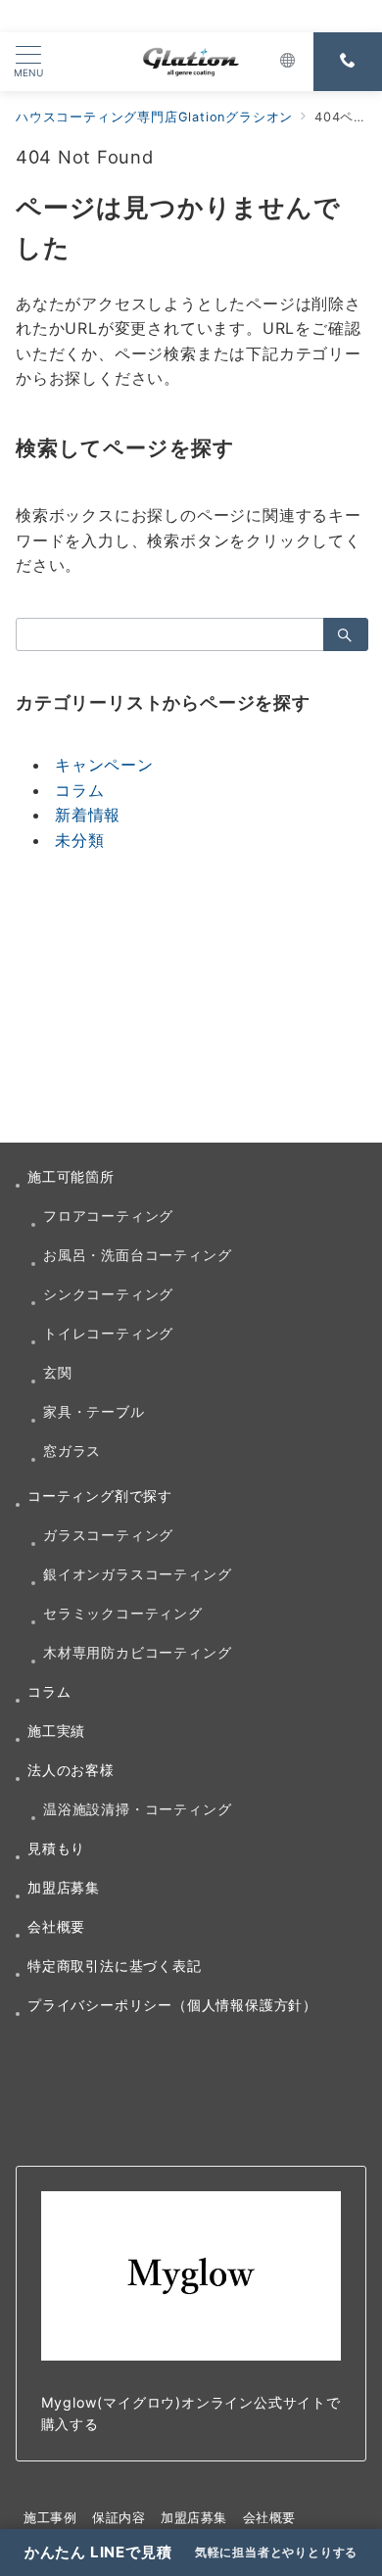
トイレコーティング (108, 1333)
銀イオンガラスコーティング (137, 1574)
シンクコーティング (108, 1294)
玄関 (58, 1372)
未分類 (79, 840)
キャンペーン (104, 765)
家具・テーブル (94, 1411)
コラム (79, 790)
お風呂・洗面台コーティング (137, 1255)
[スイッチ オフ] (288, 62)
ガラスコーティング (108, 1535)
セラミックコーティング (123, 1613)
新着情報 (88, 815)
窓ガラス (72, 1451)
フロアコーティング (108, 1216)
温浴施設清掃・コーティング (137, 1809)
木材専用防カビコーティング (137, 1652)
